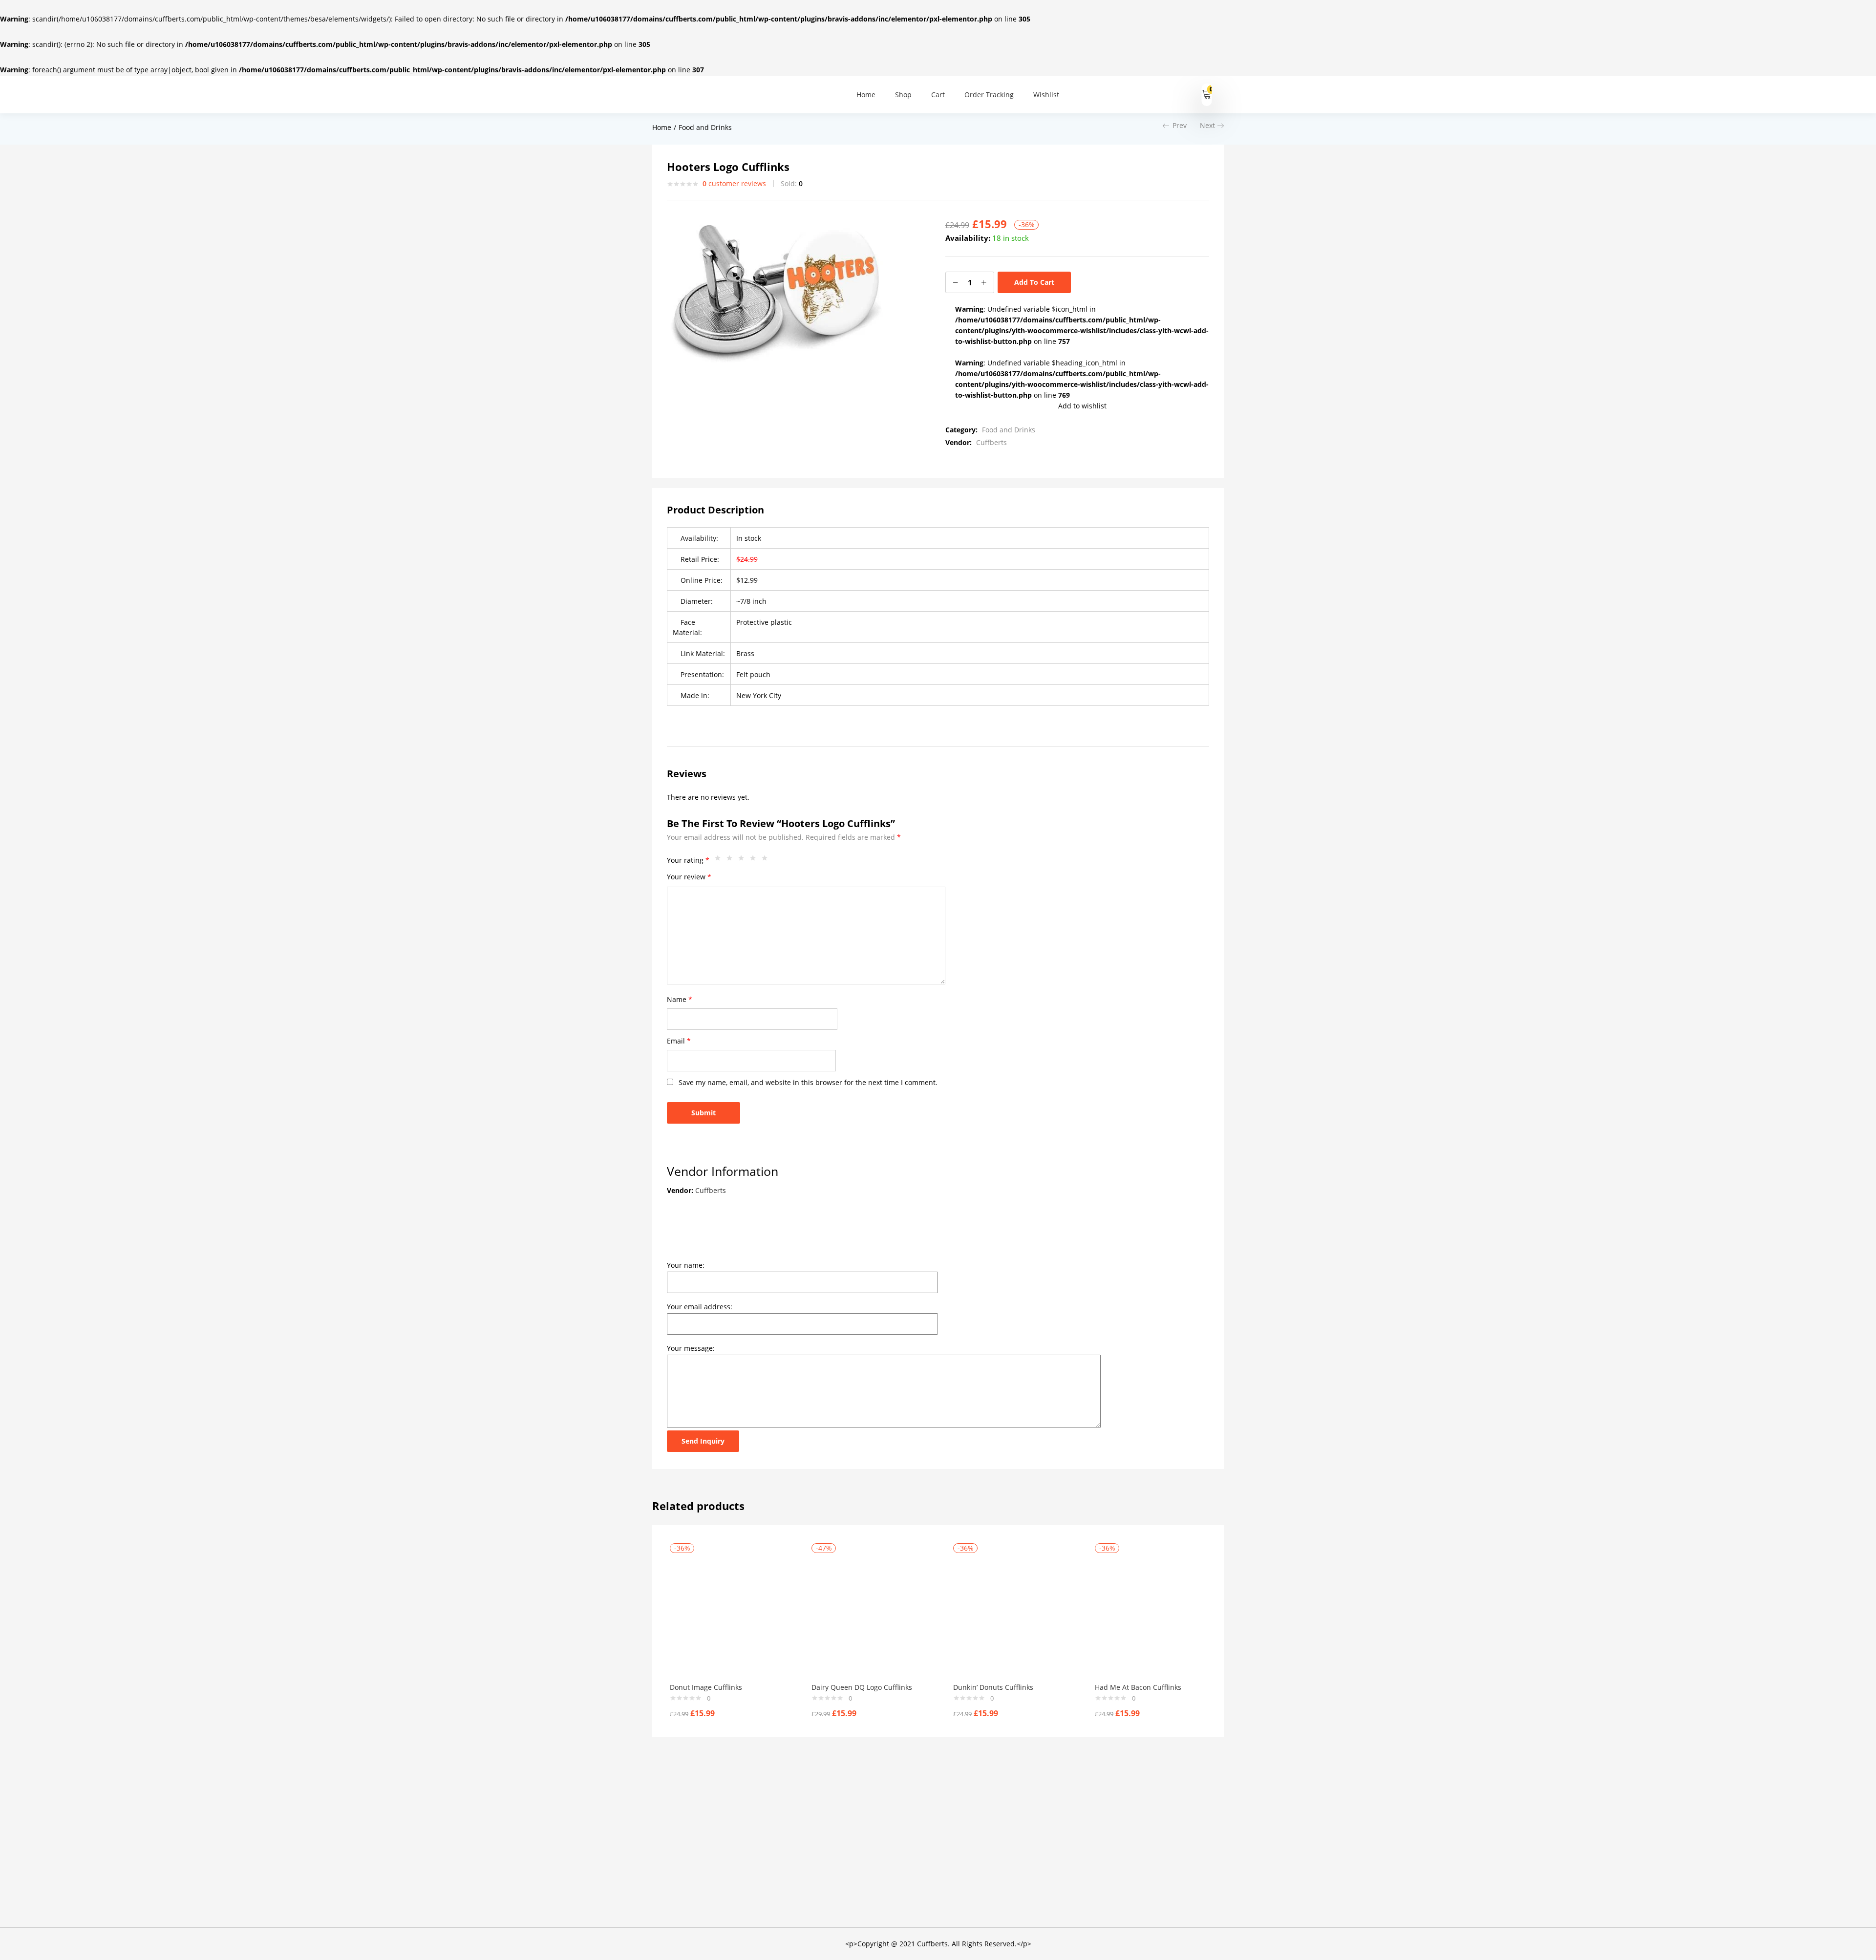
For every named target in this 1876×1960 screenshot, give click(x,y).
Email (679, 1041)
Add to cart (1034, 282)
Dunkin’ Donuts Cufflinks (993, 1687)
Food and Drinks (705, 127)
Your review (689, 877)
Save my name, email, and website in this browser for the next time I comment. (808, 1082)
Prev (1180, 125)
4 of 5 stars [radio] (755, 860)
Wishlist (1046, 95)
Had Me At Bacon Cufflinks (1138, 1687)
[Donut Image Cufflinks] (726, 1614)
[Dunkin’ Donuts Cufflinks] (1009, 1614)
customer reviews (734, 183)
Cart (938, 95)
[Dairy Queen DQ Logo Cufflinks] (868, 1614)
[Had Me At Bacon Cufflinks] (1151, 1614)
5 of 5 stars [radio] (767, 860)
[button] (1207, 95)
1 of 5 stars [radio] (720, 860)
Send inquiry (703, 1441)
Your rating (688, 860)
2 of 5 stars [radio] (732, 860)
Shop (903, 95)
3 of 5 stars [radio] (744, 860)
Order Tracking (989, 95)
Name (680, 999)
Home (866, 95)
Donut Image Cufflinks (706, 1687)
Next (1207, 125)
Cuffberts (991, 442)
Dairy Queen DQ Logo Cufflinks (862, 1687)
